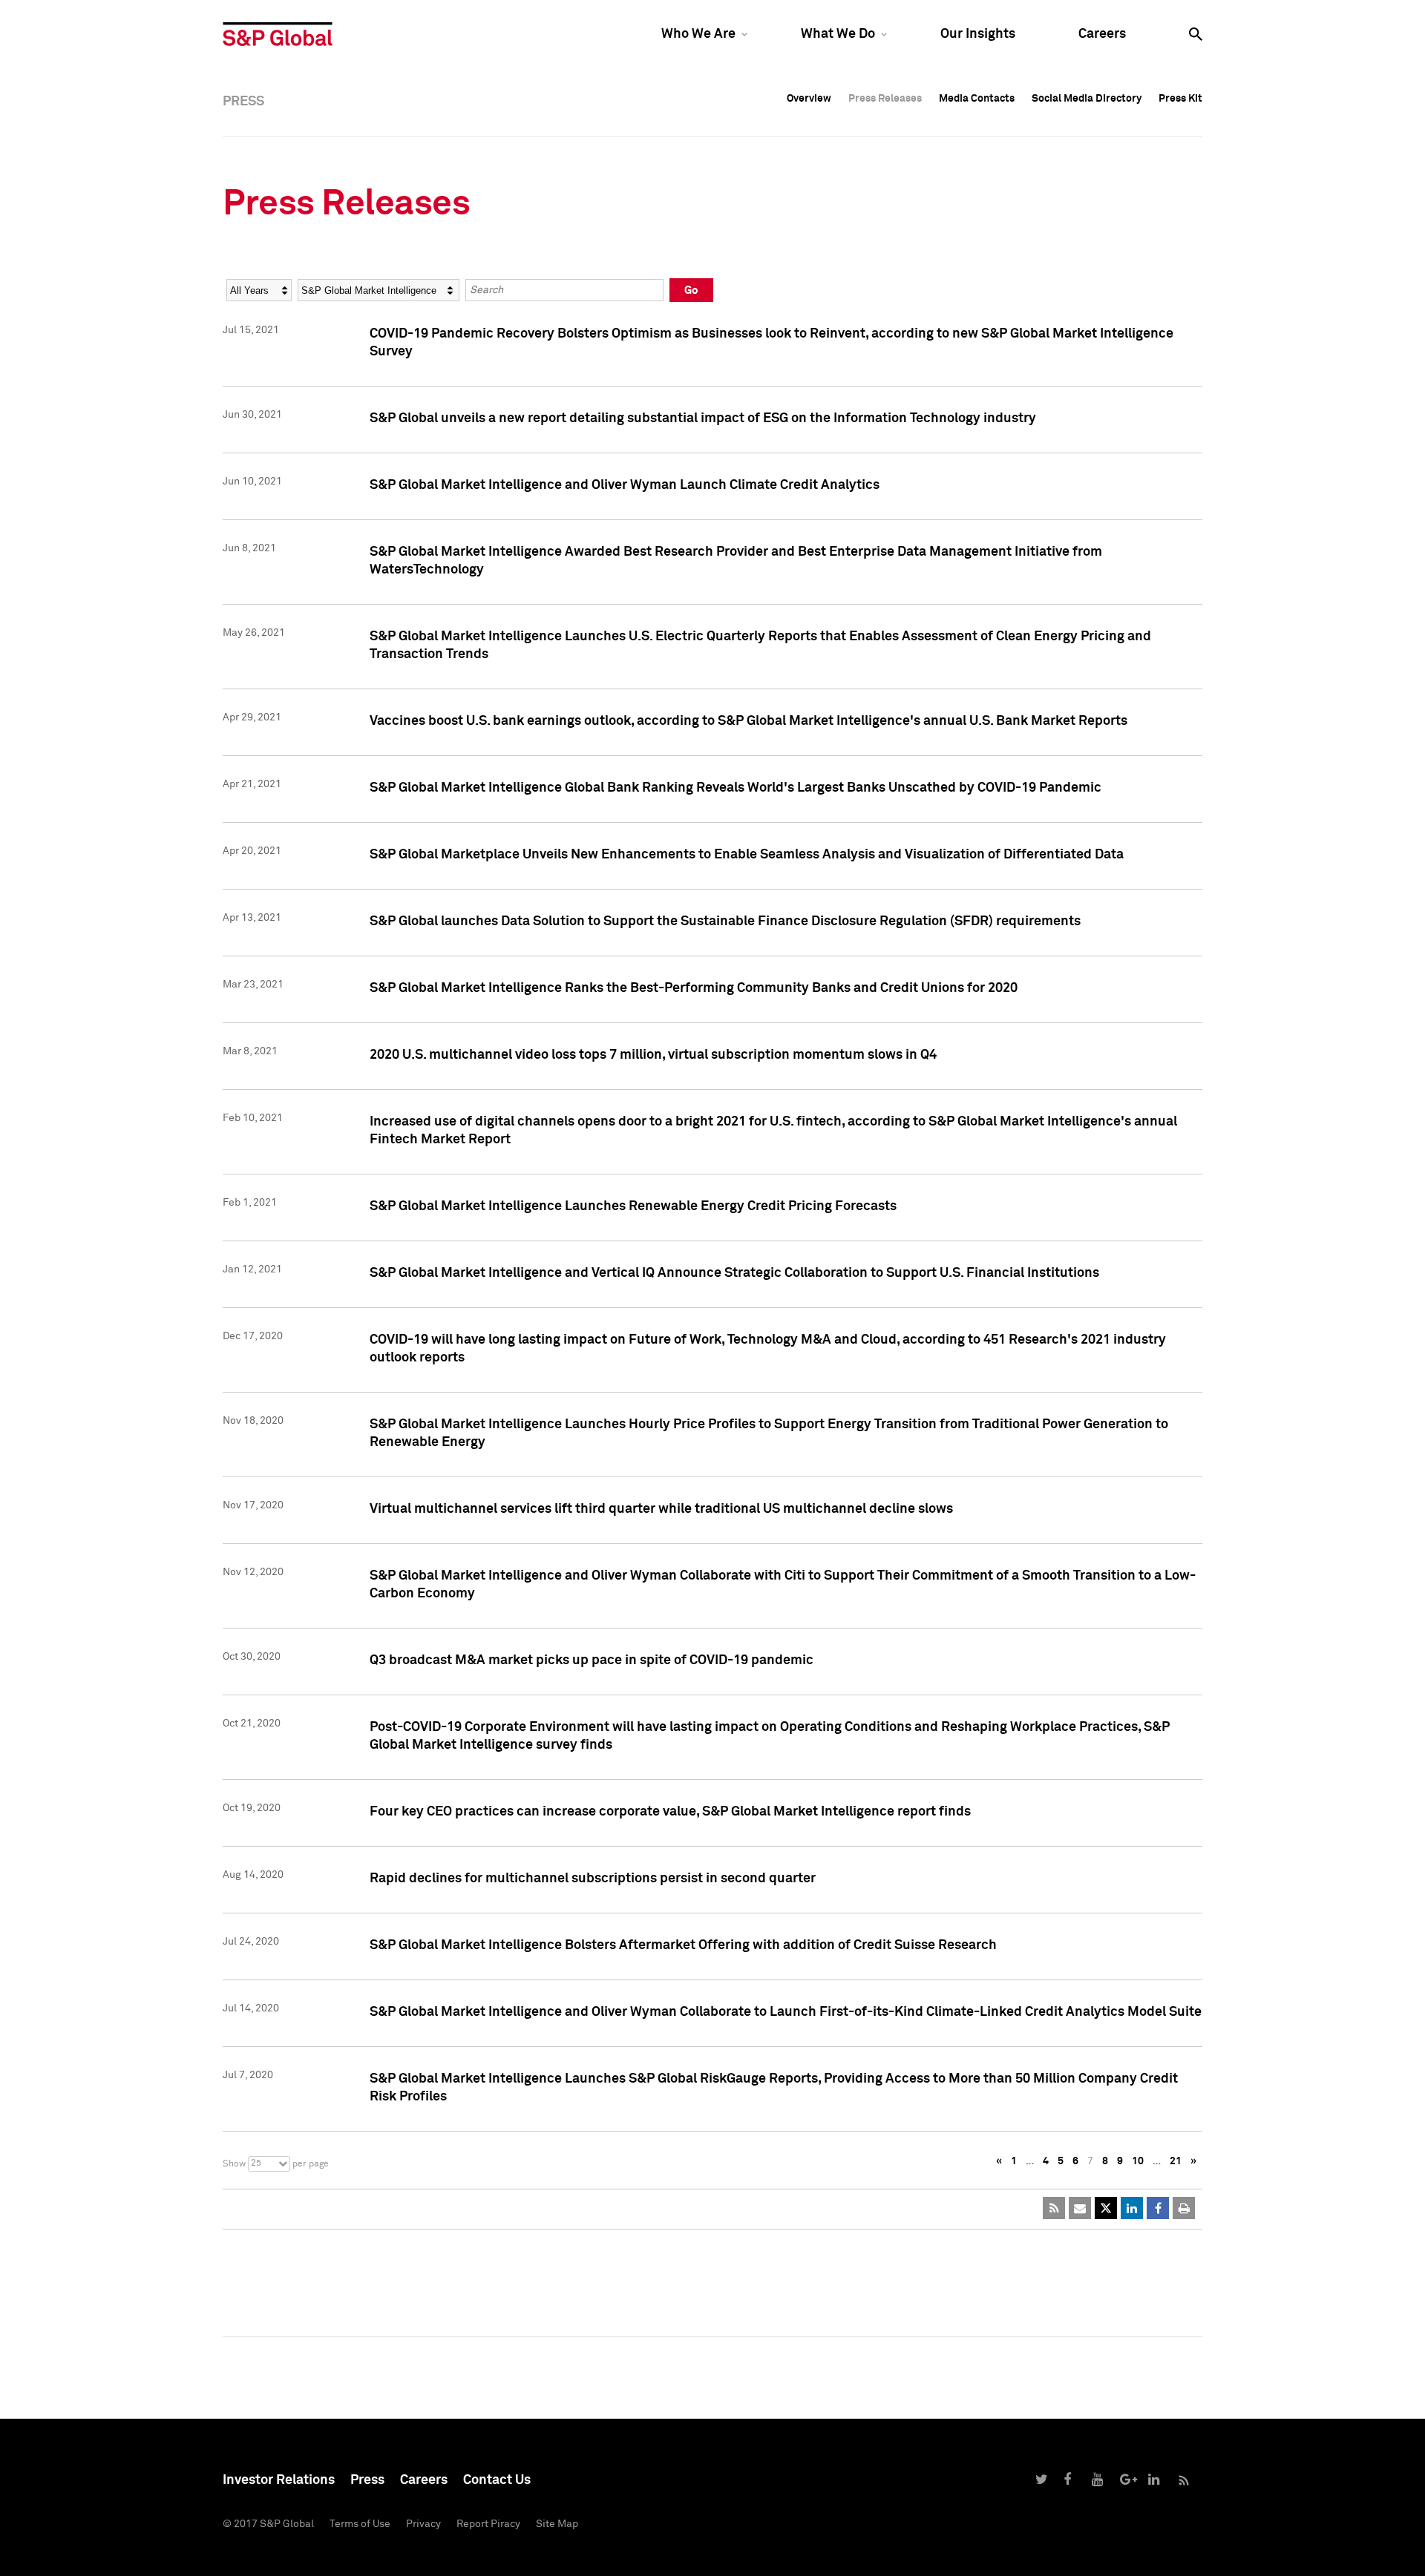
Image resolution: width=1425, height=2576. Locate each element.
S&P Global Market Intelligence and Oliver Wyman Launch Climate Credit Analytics (625, 485)
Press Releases (885, 99)
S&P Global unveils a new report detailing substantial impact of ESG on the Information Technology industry (703, 418)
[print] (1184, 2208)
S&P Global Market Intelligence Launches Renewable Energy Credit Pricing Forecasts (633, 1206)
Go (691, 290)
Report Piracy (488, 2524)
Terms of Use (360, 2524)
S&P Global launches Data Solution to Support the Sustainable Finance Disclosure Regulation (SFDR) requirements (725, 921)
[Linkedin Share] (1132, 2208)
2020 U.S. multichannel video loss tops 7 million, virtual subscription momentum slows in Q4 (653, 1055)
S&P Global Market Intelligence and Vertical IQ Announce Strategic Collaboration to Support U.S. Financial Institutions (734, 1273)
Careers (1102, 34)
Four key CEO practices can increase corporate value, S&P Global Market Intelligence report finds (670, 1812)
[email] (1080, 2208)
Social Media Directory (1087, 99)
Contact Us (497, 2480)
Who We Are (698, 34)
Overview (809, 99)
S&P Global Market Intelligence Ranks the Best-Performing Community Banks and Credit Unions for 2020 (694, 988)
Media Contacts (977, 99)
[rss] (1054, 2208)
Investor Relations (279, 2480)
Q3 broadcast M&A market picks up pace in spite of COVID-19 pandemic (592, 1660)
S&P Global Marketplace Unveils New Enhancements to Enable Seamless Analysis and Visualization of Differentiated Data (747, 855)
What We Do (838, 34)
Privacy (423, 2524)
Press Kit (1180, 99)
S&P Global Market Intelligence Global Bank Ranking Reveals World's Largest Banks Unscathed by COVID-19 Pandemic (736, 788)
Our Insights (978, 34)
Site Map (557, 2524)
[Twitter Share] (1106, 2208)
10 (1138, 2161)
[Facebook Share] (1158, 2208)
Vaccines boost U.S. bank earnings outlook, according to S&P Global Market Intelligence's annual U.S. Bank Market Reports (748, 721)
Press (367, 2480)
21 (1176, 2161)
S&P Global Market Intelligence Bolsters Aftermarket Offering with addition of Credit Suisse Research (683, 1945)
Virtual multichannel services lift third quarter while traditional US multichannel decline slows (661, 1509)
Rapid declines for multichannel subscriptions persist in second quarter (593, 1879)
